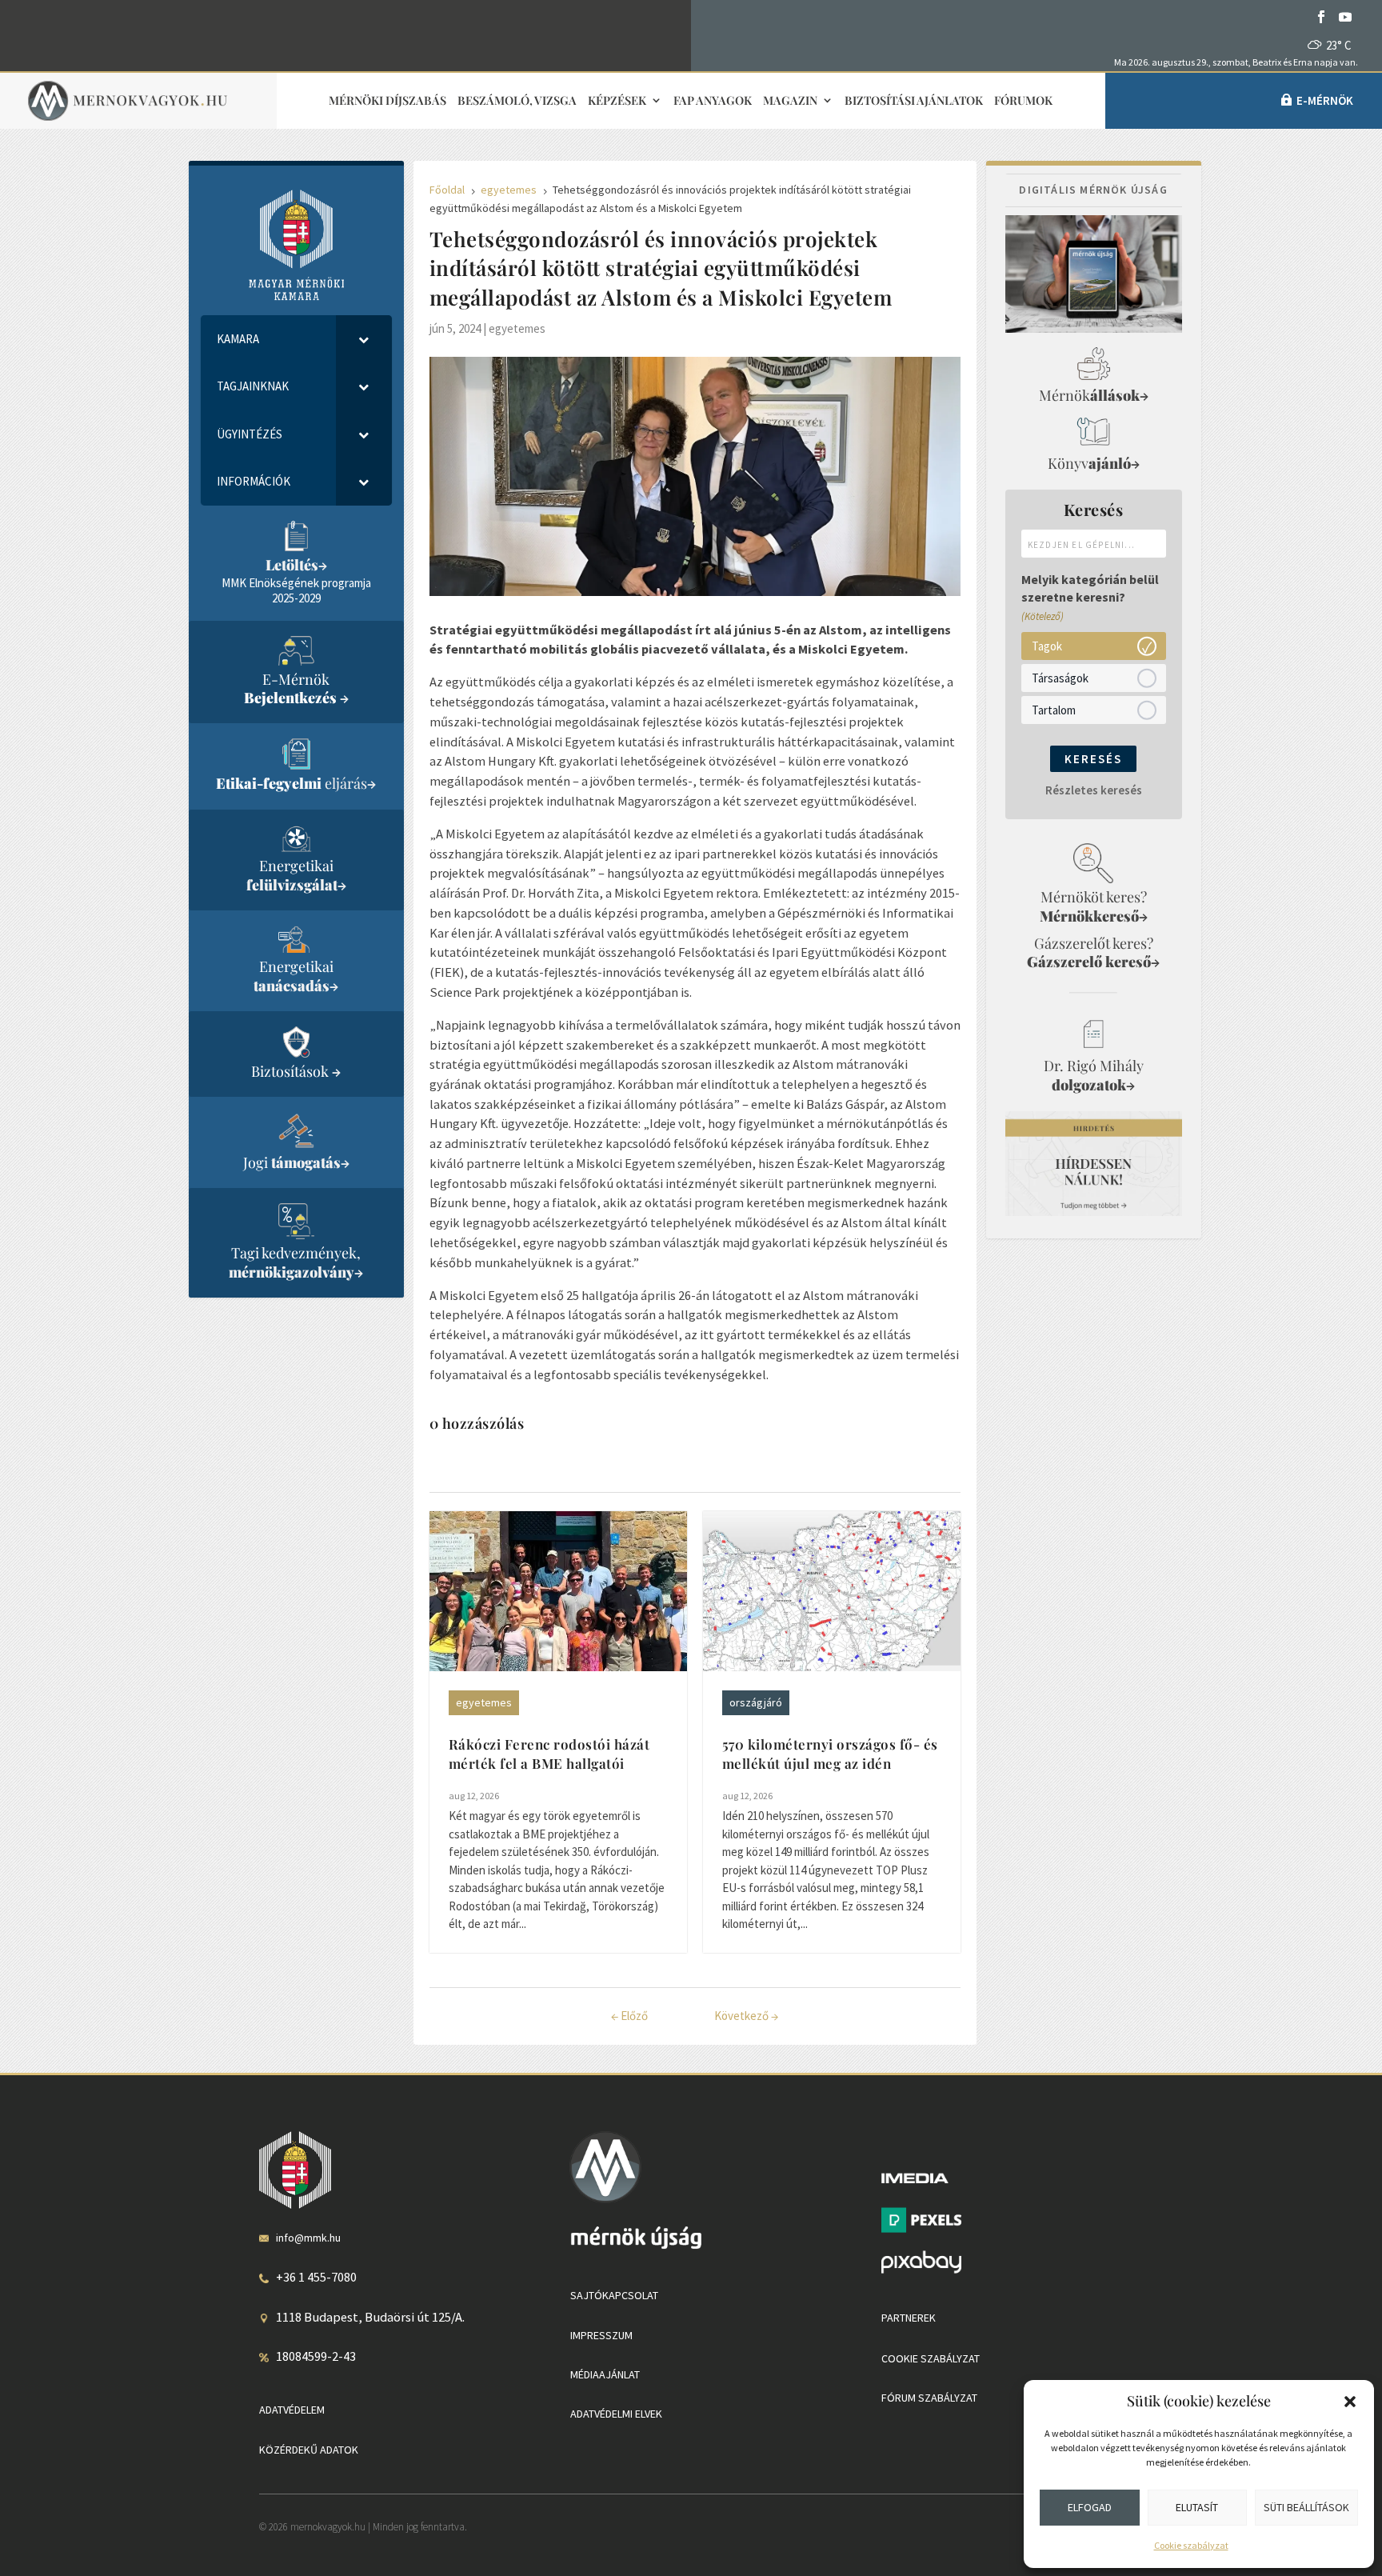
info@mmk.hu (308, 2238)
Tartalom (1054, 709)
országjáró (756, 1702)
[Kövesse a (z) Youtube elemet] (1345, 17)
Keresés (1093, 759)
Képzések (617, 101)
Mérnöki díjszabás (387, 101)
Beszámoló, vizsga (517, 101)
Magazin (790, 101)
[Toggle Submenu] (364, 339)
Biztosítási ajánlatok (914, 101)
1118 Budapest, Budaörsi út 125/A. (370, 2317)
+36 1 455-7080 (316, 2277)
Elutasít (1197, 2507)
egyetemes (517, 328)
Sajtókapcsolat (614, 2295)
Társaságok (1060, 677)
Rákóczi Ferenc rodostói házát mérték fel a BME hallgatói (549, 1754)
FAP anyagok (713, 101)
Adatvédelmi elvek (616, 2414)
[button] (1350, 2402)
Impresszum (601, 2335)
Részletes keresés (1094, 790)
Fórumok (1023, 101)
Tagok (1047, 645)
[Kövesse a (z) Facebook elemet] (1321, 17)
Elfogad (1090, 2507)
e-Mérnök (1325, 100)
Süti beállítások (1306, 2507)
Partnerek (909, 2318)
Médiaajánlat (605, 2374)
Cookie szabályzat (1191, 2545)
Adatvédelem (292, 2410)
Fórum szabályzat (929, 2398)
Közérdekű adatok (309, 2450)
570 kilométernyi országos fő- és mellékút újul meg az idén (830, 1754)
